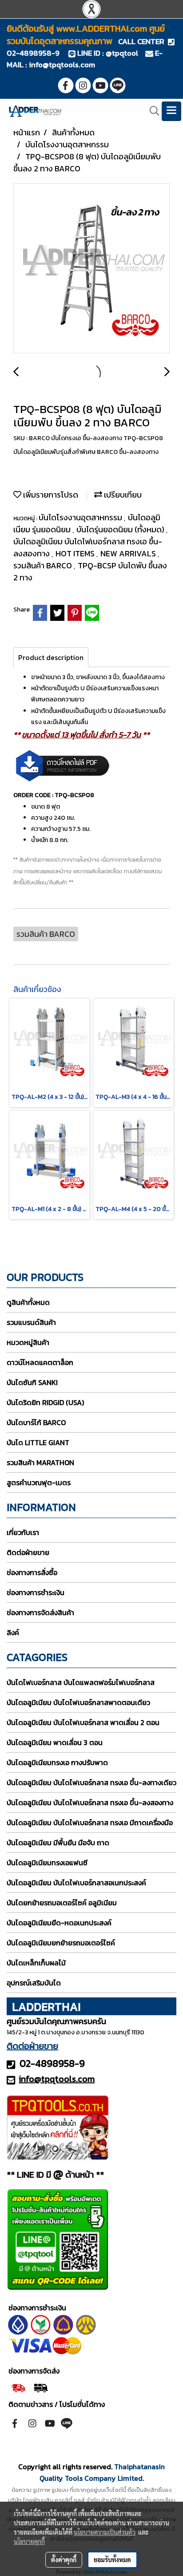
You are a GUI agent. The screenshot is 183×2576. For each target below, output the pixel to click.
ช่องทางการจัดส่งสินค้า (40, 1612)
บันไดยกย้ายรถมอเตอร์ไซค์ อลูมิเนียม (62, 1903)
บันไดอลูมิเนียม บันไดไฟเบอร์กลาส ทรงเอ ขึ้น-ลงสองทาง (90, 1802)
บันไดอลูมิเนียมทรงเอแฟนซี (47, 1863)
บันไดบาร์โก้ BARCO (36, 1422)
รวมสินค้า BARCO (44, 565)
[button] (151, 111)
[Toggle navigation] (171, 111)
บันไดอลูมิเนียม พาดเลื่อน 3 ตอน (55, 1742)
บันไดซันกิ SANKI (32, 1382)
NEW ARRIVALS (129, 553)
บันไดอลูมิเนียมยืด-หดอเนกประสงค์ (59, 1923)
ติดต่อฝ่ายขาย (28, 1552)
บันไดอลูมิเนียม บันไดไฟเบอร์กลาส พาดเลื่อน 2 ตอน (83, 1722)
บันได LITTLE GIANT (38, 1442)
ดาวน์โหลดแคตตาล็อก (40, 1362)
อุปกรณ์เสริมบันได (34, 1983)
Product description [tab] (51, 657)
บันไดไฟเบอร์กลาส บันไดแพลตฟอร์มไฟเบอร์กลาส (81, 1682)
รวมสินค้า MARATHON (40, 1462)
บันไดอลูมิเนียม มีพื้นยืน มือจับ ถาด (58, 1843)
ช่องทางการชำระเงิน (36, 1592)
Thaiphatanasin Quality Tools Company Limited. (102, 2472)
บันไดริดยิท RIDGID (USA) (45, 1402)
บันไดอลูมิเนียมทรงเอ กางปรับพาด (57, 1762)
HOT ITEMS (76, 553)
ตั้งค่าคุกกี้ (64, 2560)
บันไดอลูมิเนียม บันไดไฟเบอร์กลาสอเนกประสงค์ (76, 1883)
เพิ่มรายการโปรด (50, 495)
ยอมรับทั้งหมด (112, 2560)
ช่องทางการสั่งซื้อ (32, 1572)
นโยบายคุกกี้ (29, 2541)
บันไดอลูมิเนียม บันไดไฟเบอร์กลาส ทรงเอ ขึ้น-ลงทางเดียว (91, 1782)
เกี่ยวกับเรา (23, 1532)
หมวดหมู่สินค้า (28, 1342)
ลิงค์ (13, 1632)
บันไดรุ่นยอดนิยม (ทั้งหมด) (121, 529)
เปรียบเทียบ (122, 495)
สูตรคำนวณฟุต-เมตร (39, 1482)
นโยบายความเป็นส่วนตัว (105, 2532)
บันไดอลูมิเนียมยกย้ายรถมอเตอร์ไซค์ (61, 1943)
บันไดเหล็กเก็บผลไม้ (36, 1963)
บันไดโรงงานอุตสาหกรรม (81, 517)
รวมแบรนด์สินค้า (31, 1322)
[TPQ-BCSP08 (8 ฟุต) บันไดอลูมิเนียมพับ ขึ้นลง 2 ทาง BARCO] (91, 269)
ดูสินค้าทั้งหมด (28, 1302)
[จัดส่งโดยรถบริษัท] (18, 2387)
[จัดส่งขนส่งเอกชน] (41, 2387)
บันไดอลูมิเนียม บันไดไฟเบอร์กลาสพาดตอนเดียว (78, 1702)
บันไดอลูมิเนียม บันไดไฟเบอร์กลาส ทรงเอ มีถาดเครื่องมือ (90, 1823)
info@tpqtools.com (62, 65)
